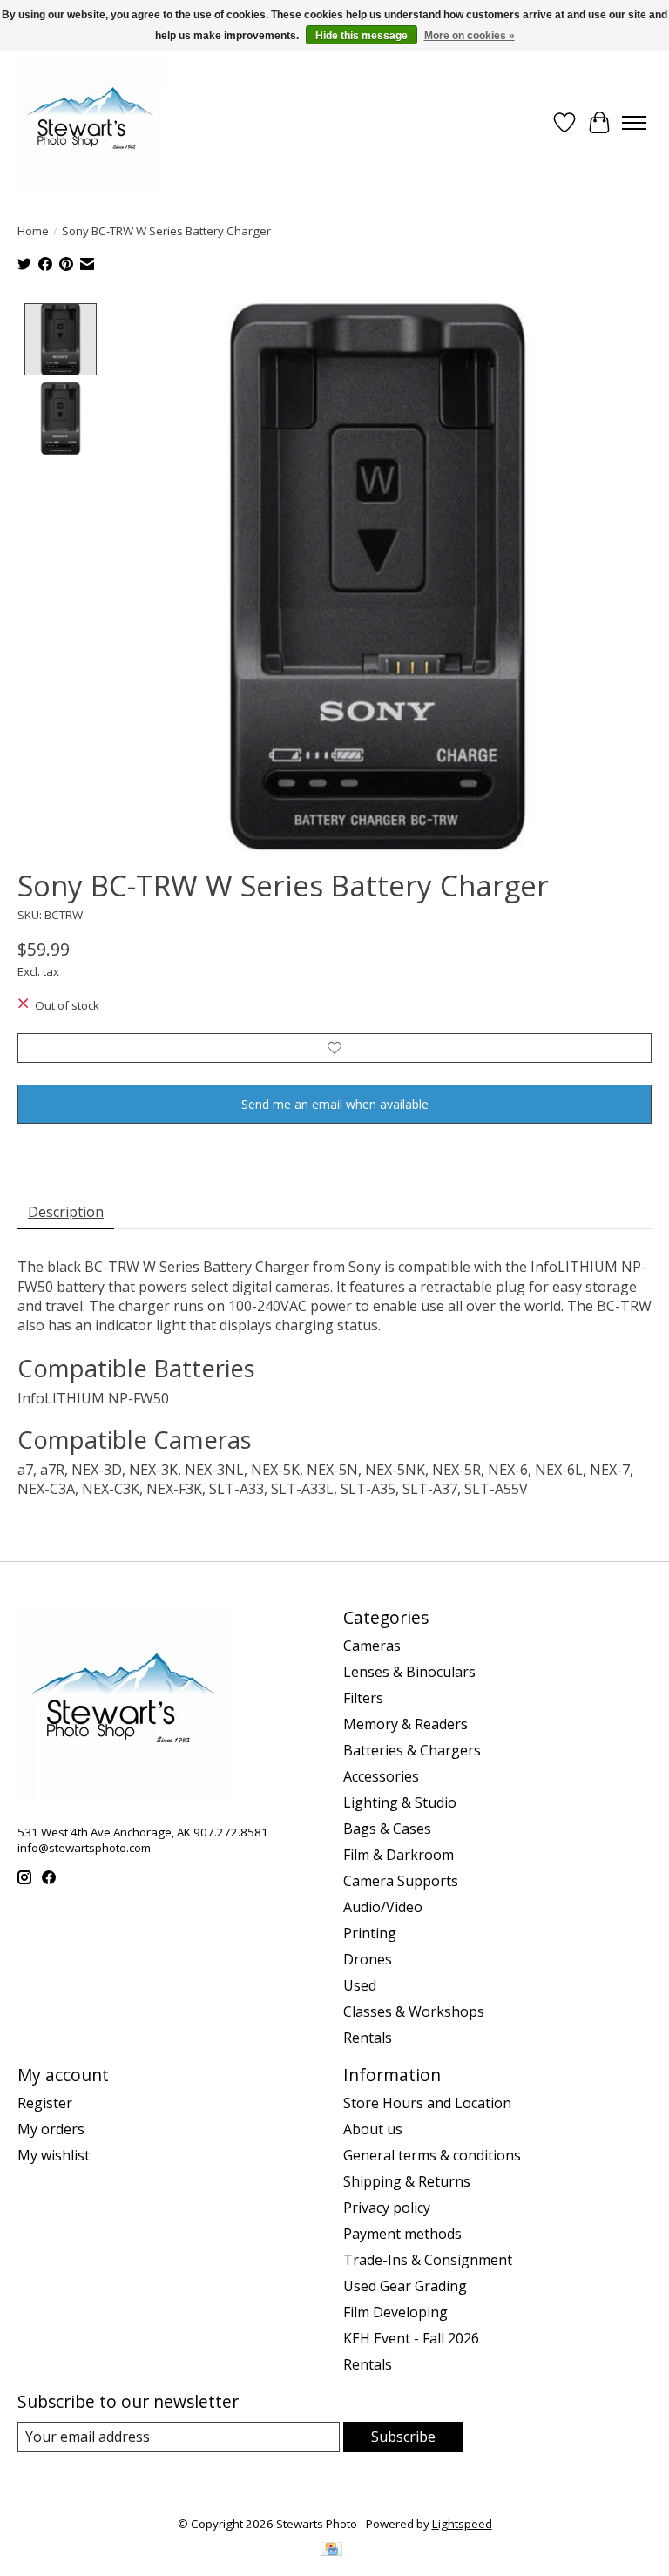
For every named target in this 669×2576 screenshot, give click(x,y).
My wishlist (54, 2155)
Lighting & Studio (400, 1802)
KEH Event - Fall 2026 (411, 2338)
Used (360, 1985)
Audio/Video (383, 1907)
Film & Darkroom (399, 1855)
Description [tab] (66, 1212)
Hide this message (362, 36)
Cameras (372, 1646)
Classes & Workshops (414, 2011)
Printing (370, 1933)
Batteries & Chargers (412, 1750)
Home (33, 231)
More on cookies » (470, 36)
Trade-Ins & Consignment (428, 2260)
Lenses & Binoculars (409, 1672)
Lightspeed (462, 2524)
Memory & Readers (405, 1724)
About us (373, 2129)
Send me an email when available (335, 1104)
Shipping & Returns (407, 2181)
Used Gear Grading (405, 2286)
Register (45, 2103)
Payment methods (402, 2234)
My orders (51, 2129)
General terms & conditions (432, 2155)
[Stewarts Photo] (91, 123)
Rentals (368, 2038)
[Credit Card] (331, 2551)
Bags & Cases (387, 1829)
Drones (368, 1959)
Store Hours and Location (427, 2103)
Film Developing (395, 2312)
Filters (363, 1698)
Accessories (381, 1776)
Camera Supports (401, 1881)
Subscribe (403, 2437)
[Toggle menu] (634, 123)
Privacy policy (387, 2208)
